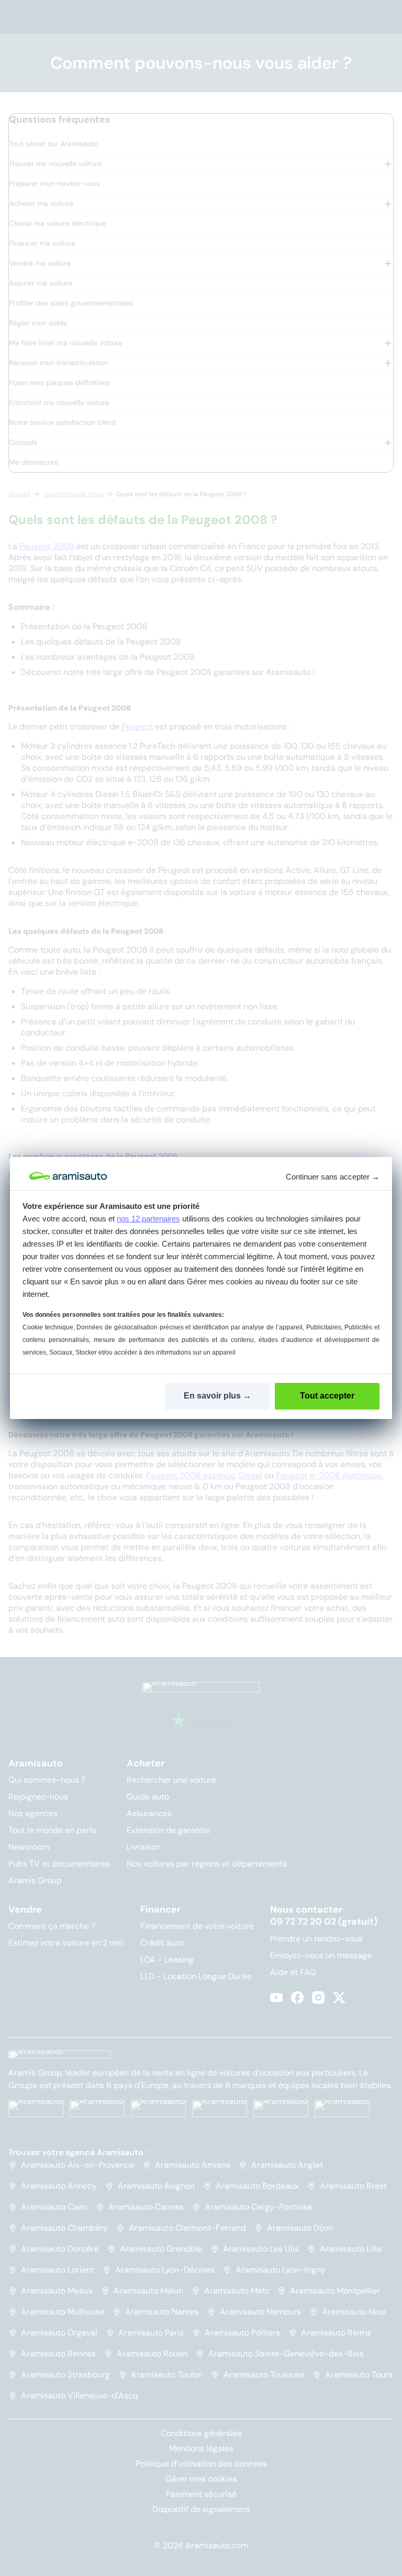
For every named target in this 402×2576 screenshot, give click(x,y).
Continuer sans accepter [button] (333, 1177)
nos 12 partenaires (148, 1219)
